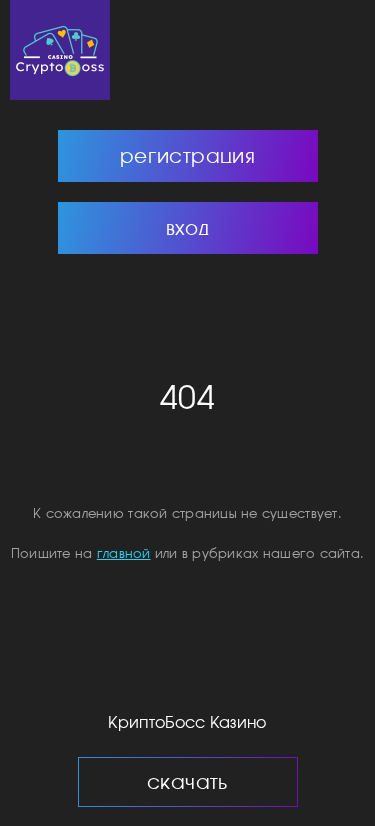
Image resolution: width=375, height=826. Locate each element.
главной (124, 553)
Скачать (187, 781)
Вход (188, 227)
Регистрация (187, 155)
